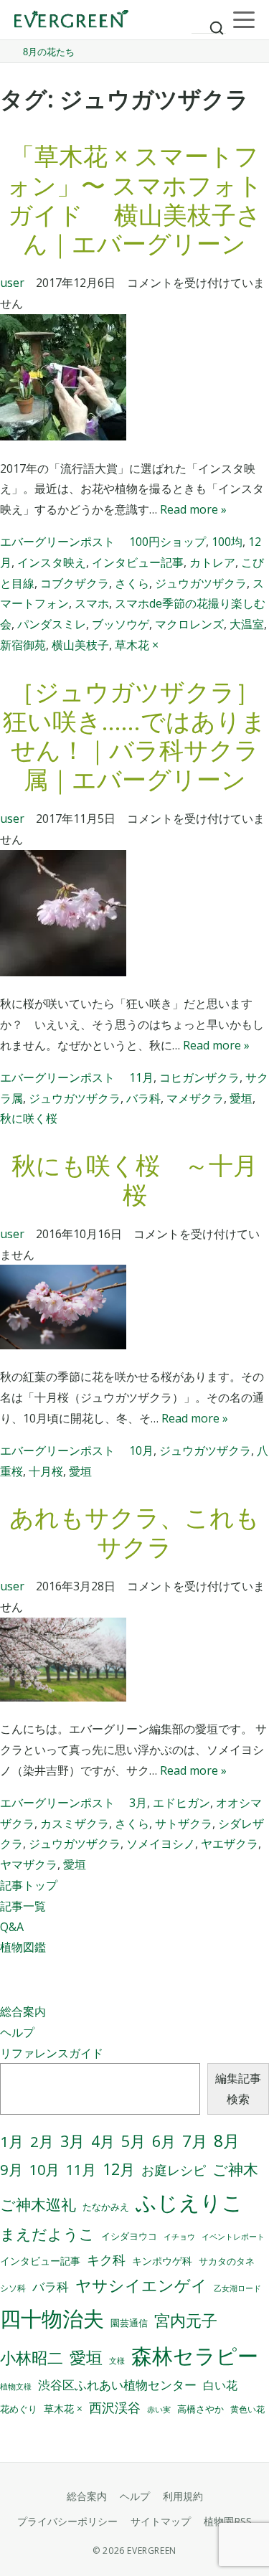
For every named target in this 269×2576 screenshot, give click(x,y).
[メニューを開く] (244, 20)
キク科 (106, 2260)
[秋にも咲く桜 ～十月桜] (134, 1310)
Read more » (193, 509)
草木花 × (137, 645)
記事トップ (29, 1885)
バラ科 (143, 1098)
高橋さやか (200, 2409)
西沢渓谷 (115, 2407)
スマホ (92, 603)
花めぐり (19, 2409)
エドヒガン (181, 1803)
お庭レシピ (174, 2170)
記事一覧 (23, 1906)
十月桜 (46, 1471)
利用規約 (183, 2496)
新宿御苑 (23, 645)
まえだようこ (47, 2234)
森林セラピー (195, 2355)
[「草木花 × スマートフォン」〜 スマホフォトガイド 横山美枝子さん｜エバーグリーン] (134, 381)
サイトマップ (161, 2521)
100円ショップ (167, 542)
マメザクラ (195, 1098)
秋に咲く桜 (29, 1118)
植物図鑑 (23, 1947)
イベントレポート (233, 2237)
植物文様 (16, 2386)
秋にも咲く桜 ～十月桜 (134, 1180)
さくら (132, 583)
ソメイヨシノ (161, 1844)
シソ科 (13, 2288)
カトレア (212, 562)
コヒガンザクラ (199, 1077)
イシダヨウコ (129, 2236)
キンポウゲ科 (162, 2261)
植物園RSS (228, 2521)
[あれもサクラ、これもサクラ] (134, 1663)
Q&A (12, 1927)
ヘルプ (17, 2032)
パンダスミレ (52, 624)
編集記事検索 (238, 2089)
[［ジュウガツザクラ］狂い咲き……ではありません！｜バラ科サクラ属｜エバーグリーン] (134, 916)
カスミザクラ (75, 1824)
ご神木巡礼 (38, 2204)
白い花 (220, 2385)
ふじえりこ (189, 2202)
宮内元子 (186, 2320)
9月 (11, 2169)
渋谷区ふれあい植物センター (117, 2385)
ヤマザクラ (29, 1864)
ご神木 (235, 2169)
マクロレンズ (189, 624)
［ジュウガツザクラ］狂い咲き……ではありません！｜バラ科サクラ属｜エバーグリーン (134, 735)
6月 (164, 2141)
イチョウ (179, 2237)
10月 (141, 1450)
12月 (119, 2169)
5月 (133, 2141)
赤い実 (159, 2409)
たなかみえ (106, 2207)
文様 (117, 2360)
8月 (227, 2141)
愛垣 (241, 1098)
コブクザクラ (75, 583)
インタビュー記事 (138, 562)
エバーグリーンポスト (57, 542)
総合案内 (23, 2011)
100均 (227, 542)
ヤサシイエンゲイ (141, 2285)
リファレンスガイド (52, 2053)
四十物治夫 (52, 2318)
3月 (138, 1803)
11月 (141, 1077)
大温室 (247, 624)
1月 (12, 2141)
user (12, 283)
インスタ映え (52, 562)
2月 (42, 2141)
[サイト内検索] (209, 22)
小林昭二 (32, 2358)
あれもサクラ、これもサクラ (134, 1532)
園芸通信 (129, 2323)
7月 (195, 2141)
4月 (103, 2141)
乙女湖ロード (237, 2288)
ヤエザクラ (230, 1844)
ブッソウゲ (121, 624)
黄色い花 (247, 2409)
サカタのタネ (227, 2261)
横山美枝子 (80, 645)
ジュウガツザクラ (201, 583)
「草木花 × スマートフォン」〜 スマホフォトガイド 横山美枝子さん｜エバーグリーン (134, 199)
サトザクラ (184, 1824)
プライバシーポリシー (67, 2521)
